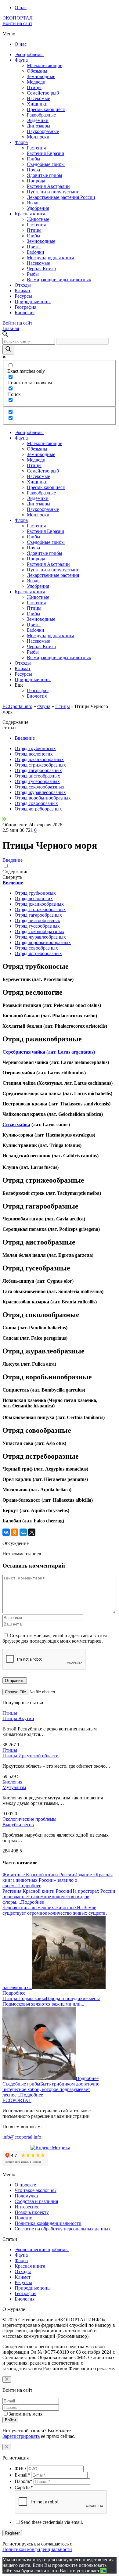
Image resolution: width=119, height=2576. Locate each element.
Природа (36, 181)
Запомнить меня (25, 2414)
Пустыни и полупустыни (53, 192)
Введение (25, 738)
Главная (11, 328)
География (25, 307)
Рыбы (33, 274)
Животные (38, 219)
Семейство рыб (43, 93)
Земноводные (41, 76)
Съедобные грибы (46, 164)
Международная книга (50, 258)
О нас (21, 7)
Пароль (23, 2481)
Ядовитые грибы (45, 175)
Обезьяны (37, 71)
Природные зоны (33, 302)
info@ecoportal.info (22, 2137)
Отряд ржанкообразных (39, 759)
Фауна (21, 60)
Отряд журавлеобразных (40, 792)
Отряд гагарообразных (38, 770)
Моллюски (38, 137)
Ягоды (34, 203)
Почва (33, 170)
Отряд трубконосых (35, 748)
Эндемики (38, 120)
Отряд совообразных (36, 803)
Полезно (23, 2218)
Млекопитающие (45, 65)
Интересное (27, 2207)
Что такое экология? (36, 2190)
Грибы (34, 159)
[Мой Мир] (23, 1532)
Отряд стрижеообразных (40, 765)
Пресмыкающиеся (46, 109)
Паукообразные (43, 131)
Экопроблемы (29, 54)
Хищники (37, 104)
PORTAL (17, 2100)
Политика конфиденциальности (48, 2223)
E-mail (22, 2475)
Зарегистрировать (21, 2436)
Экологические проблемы (29, 1819)
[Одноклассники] (15, 1532)
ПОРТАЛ (18, 18)
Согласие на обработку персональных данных (63, 2229)
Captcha (24, 2487)
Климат (23, 291)
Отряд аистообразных (37, 776)
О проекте (25, 2185)
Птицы (34, 87)
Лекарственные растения (53, 575)
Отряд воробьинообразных (43, 798)
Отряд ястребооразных (38, 809)
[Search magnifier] (8, 350)
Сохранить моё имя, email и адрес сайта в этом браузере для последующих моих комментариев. (55, 1638)
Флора (21, 142)
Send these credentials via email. (52, 2522)
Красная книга (30, 214)
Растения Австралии (48, 186)
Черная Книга (41, 269)
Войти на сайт (17, 23)
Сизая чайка (16, 1125)
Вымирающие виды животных (59, 280)
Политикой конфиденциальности (37, 2549)
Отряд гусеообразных (37, 781)
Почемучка (26, 2196)
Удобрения (38, 208)
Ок (103, 2571)
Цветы (34, 247)
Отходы (23, 285)
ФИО (20, 2468)
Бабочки (36, 252)
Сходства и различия (36, 2201)
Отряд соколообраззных (40, 787)
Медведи (36, 82)
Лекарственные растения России (61, 197)
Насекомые (38, 98)
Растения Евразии (46, 153)
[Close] (7, 2379)
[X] (32, 1532)
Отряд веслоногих (34, 754)
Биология (25, 313)
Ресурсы (23, 296)
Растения (36, 148)
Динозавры (39, 126)
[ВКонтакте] (6, 1532)
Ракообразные (41, 115)
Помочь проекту (32, 2212)
